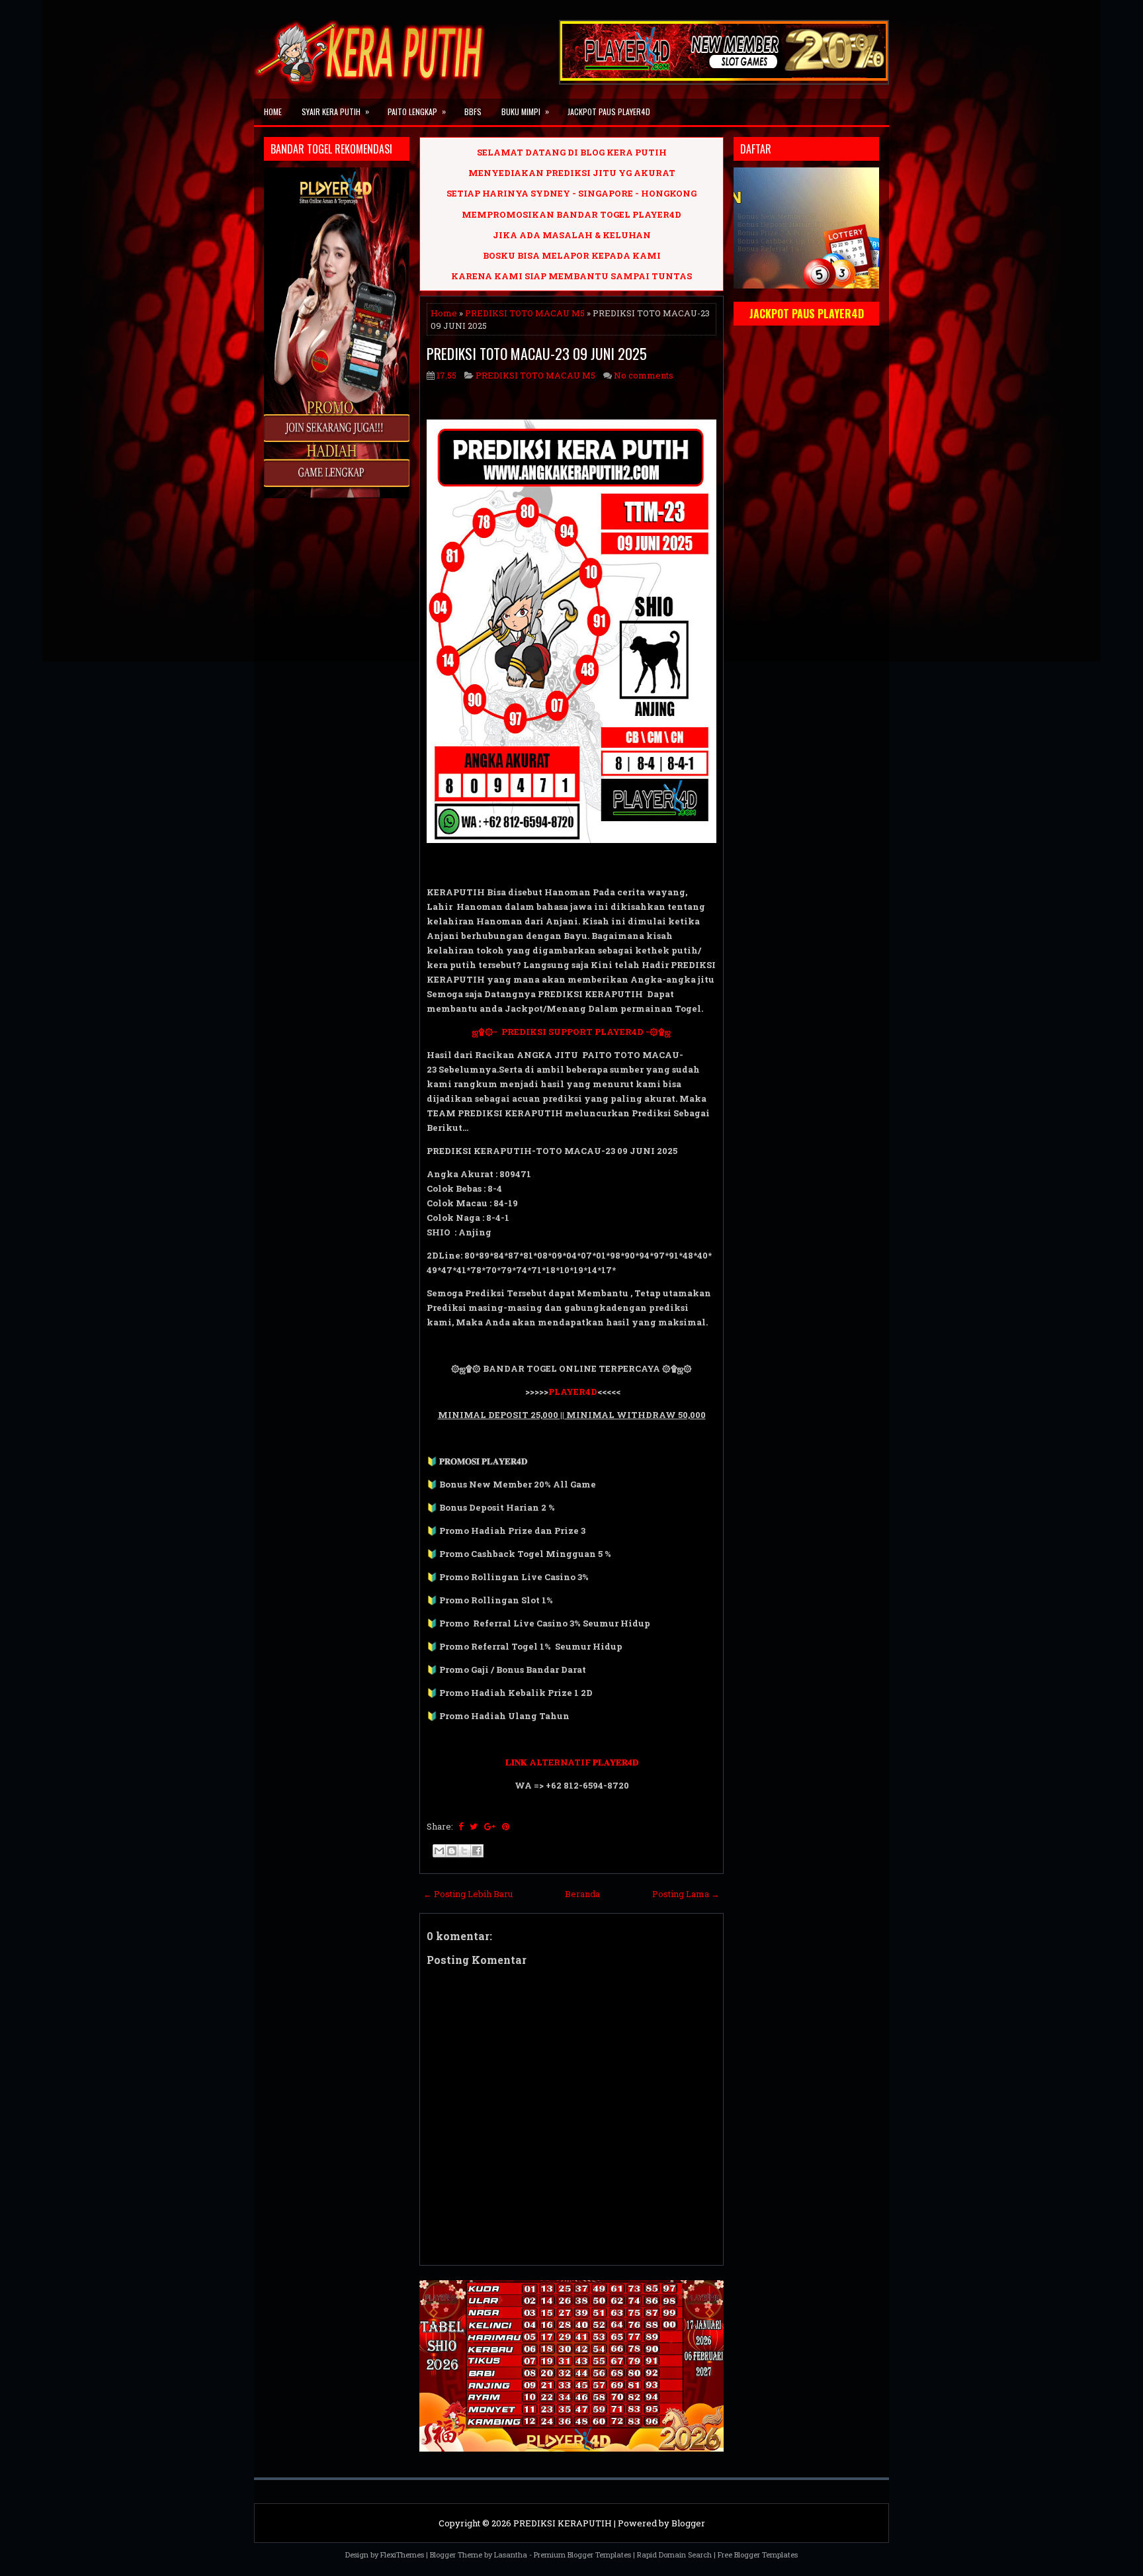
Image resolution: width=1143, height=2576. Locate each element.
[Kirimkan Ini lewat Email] (439, 1851)
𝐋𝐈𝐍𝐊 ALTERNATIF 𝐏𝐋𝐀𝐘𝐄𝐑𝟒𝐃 (572, 1762)
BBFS (473, 111)
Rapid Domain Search (674, 2554)
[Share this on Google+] (490, 1826)
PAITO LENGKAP (417, 111)
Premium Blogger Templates (582, 2554)
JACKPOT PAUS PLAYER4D (609, 111)
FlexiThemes (402, 2554)
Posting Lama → (686, 1894)
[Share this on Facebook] (461, 1826)
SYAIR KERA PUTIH (335, 111)
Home (273, 111)
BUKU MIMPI (525, 111)
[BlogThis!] (452, 1851)
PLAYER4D (573, 1392)
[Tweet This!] (474, 1826)
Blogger (688, 2523)
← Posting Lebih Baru (468, 1894)
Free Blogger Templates (758, 2554)
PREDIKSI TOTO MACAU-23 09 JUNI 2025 (537, 353)
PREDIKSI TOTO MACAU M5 (525, 313)
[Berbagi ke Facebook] (477, 1851)
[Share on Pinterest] (506, 1826)
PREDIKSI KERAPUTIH (563, 2523)
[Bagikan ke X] (464, 1851)
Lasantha (511, 2554)
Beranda (582, 1894)
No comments (644, 375)
